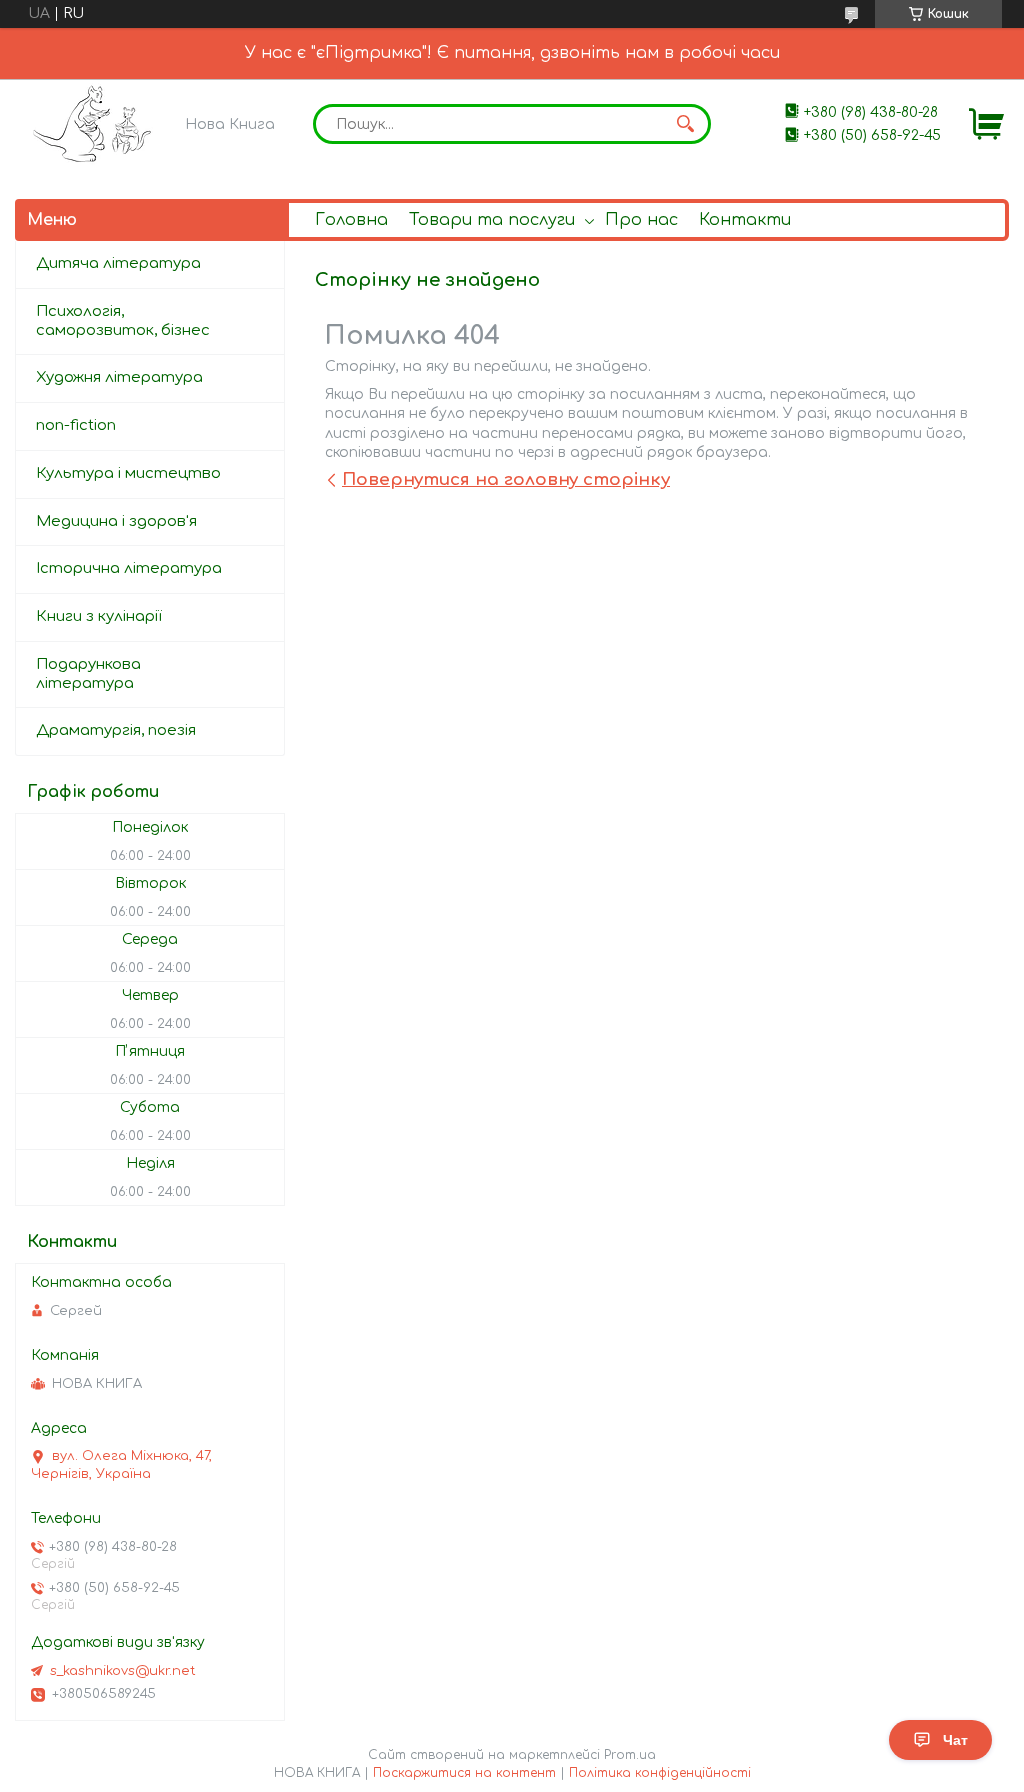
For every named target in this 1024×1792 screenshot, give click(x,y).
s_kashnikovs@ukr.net (123, 1671)
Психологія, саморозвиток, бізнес (123, 321)
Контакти (745, 220)
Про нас (641, 220)
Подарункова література (88, 674)
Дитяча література (118, 263)
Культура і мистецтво (128, 473)
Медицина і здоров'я (116, 521)
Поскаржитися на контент (464, 1773)
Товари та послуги (492, 220)
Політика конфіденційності (660, 1773)
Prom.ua (630, 1755)
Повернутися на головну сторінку (506, 479)
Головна (351, 220)
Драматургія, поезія (116, 730)
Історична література (129, 568)
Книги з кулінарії (99, 616)
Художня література (119, 377)
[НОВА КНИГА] (95, 123)
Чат (955, 1740)
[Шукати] (686, 124)
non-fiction (76, 425)
